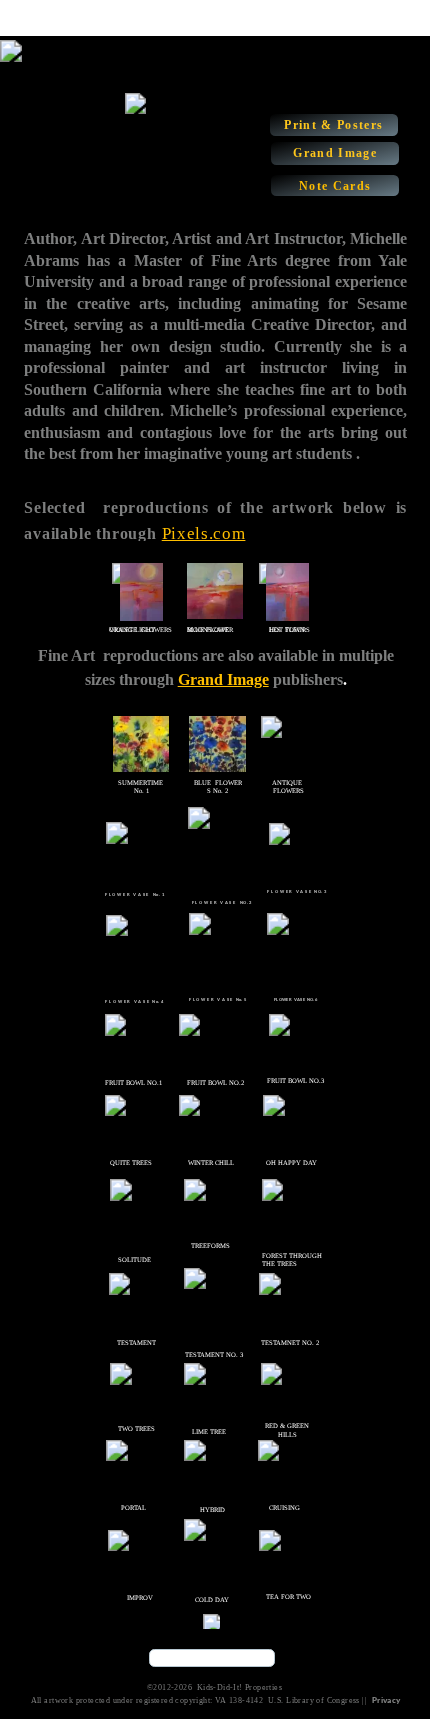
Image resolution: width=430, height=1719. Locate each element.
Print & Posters (333, 125)
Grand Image (335, 153)
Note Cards (335, 186)
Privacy (386, 1700)
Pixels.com (204, 533)
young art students (287, 453)
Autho (45, 238)
